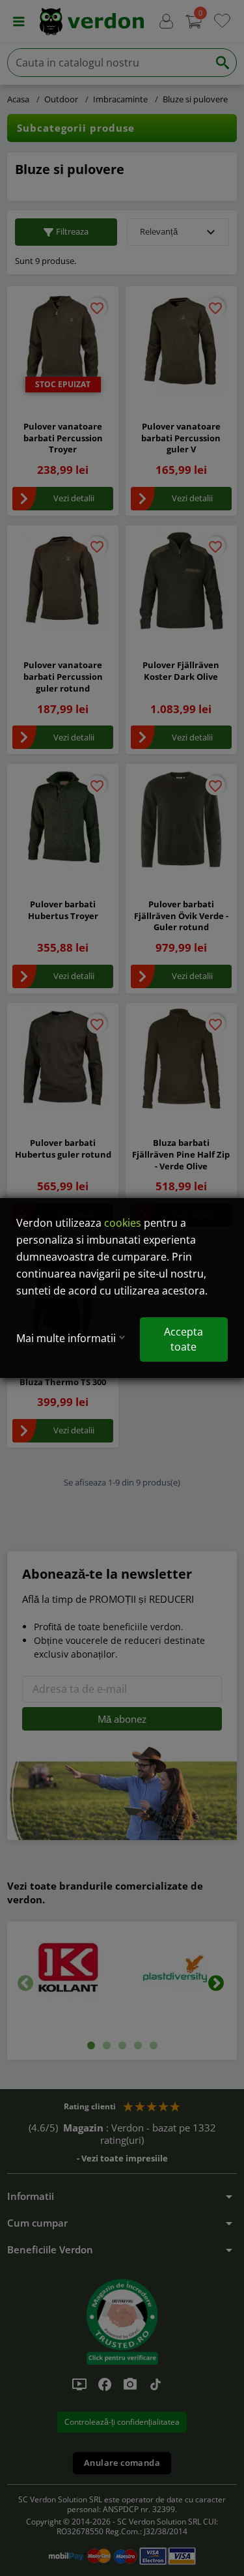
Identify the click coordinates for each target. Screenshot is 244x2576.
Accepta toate (183, 1339)
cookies (123, 1223)
